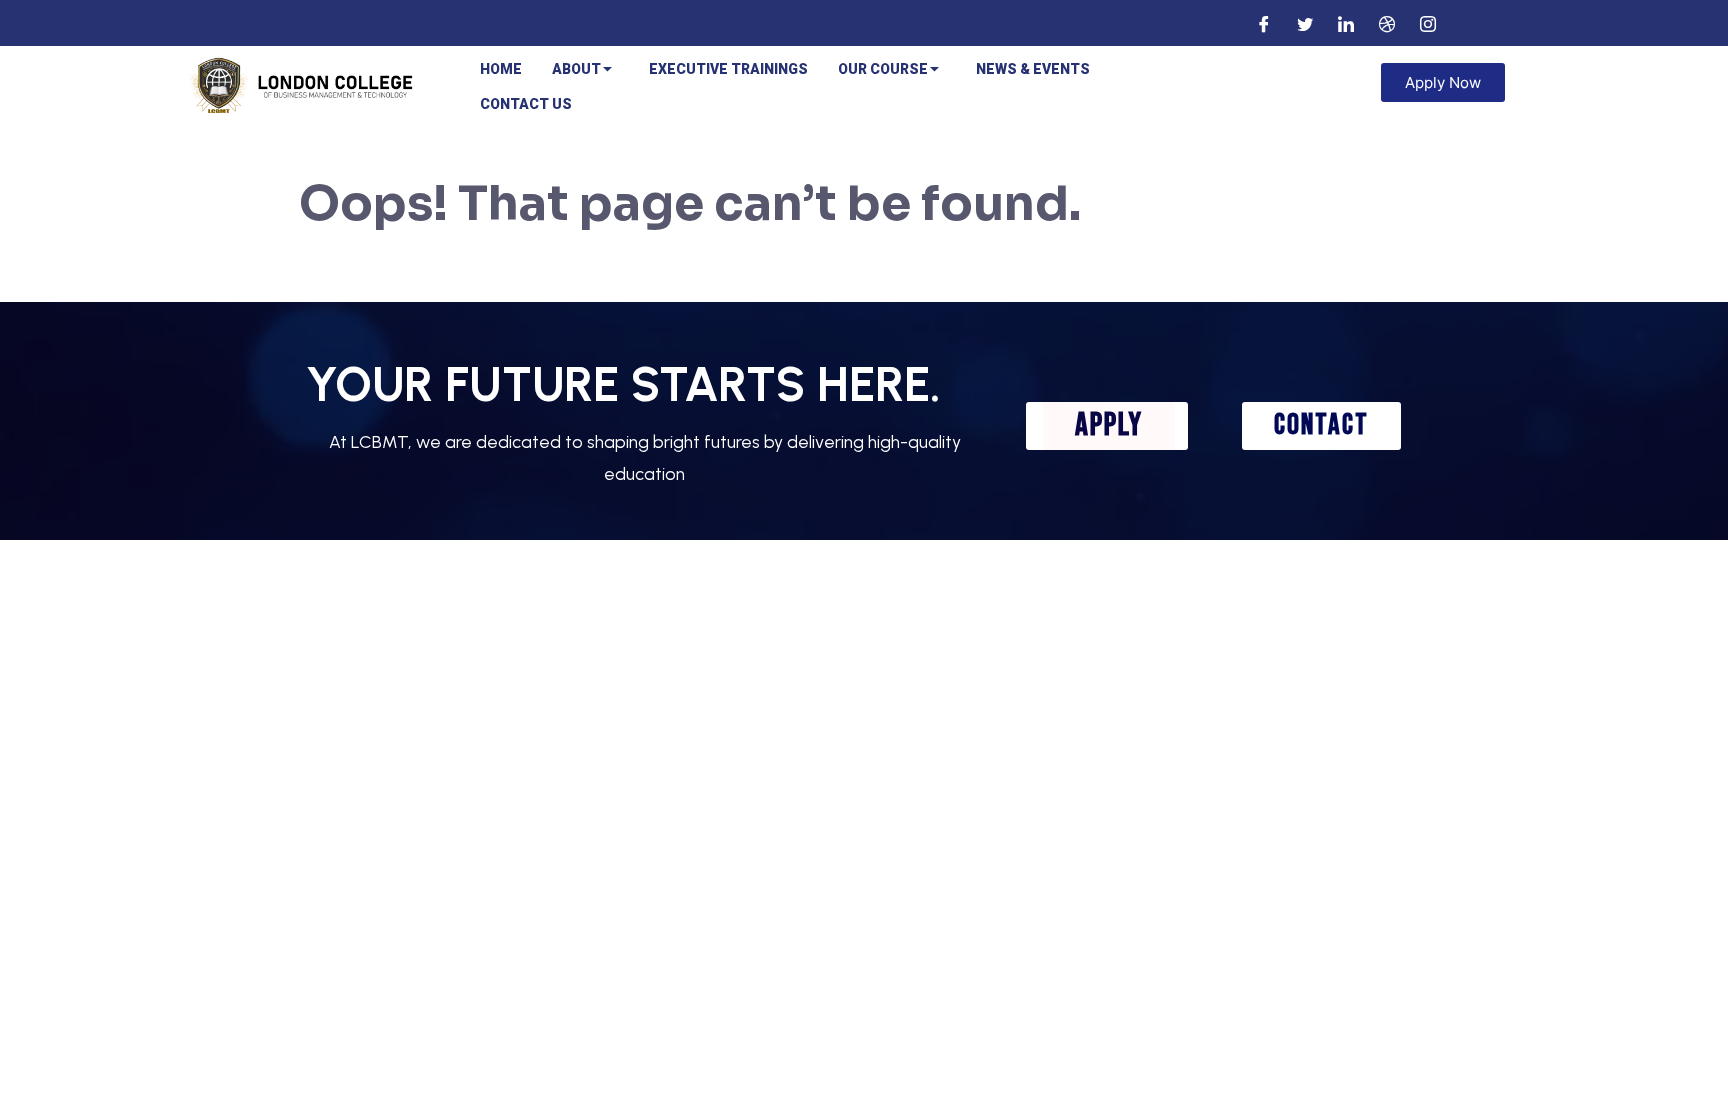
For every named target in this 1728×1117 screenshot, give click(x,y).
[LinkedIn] (1346, 23)
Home (501, 69)
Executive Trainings (728, 69)
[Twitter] (1305, 23)
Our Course (883, 69)
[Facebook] (1264, 23)
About (576, 69)
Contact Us (526, 104)
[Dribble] (1387, 23)
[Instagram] (1428, 23)
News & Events (1033, 69)
